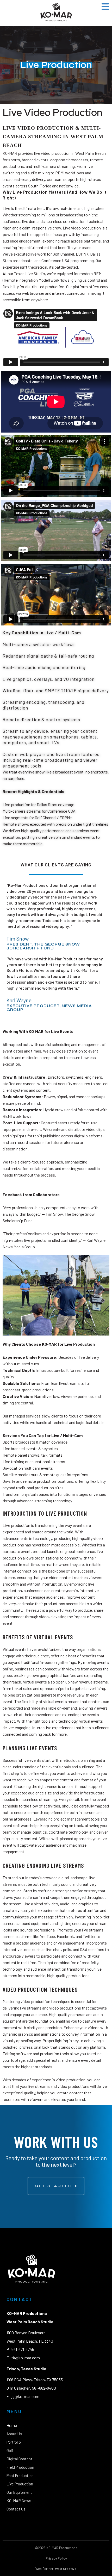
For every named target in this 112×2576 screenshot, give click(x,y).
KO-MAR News (19, 2501)
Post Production (20, 2475)
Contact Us (16, 2509)
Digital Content (19, 2459)
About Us (14, 2434)
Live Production (20, 2484)
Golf (10, 2450)
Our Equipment (19, 2492)
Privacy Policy (56, 2558)
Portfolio (14, 2442)
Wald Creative (66, 2569)
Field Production (20, 2467)
